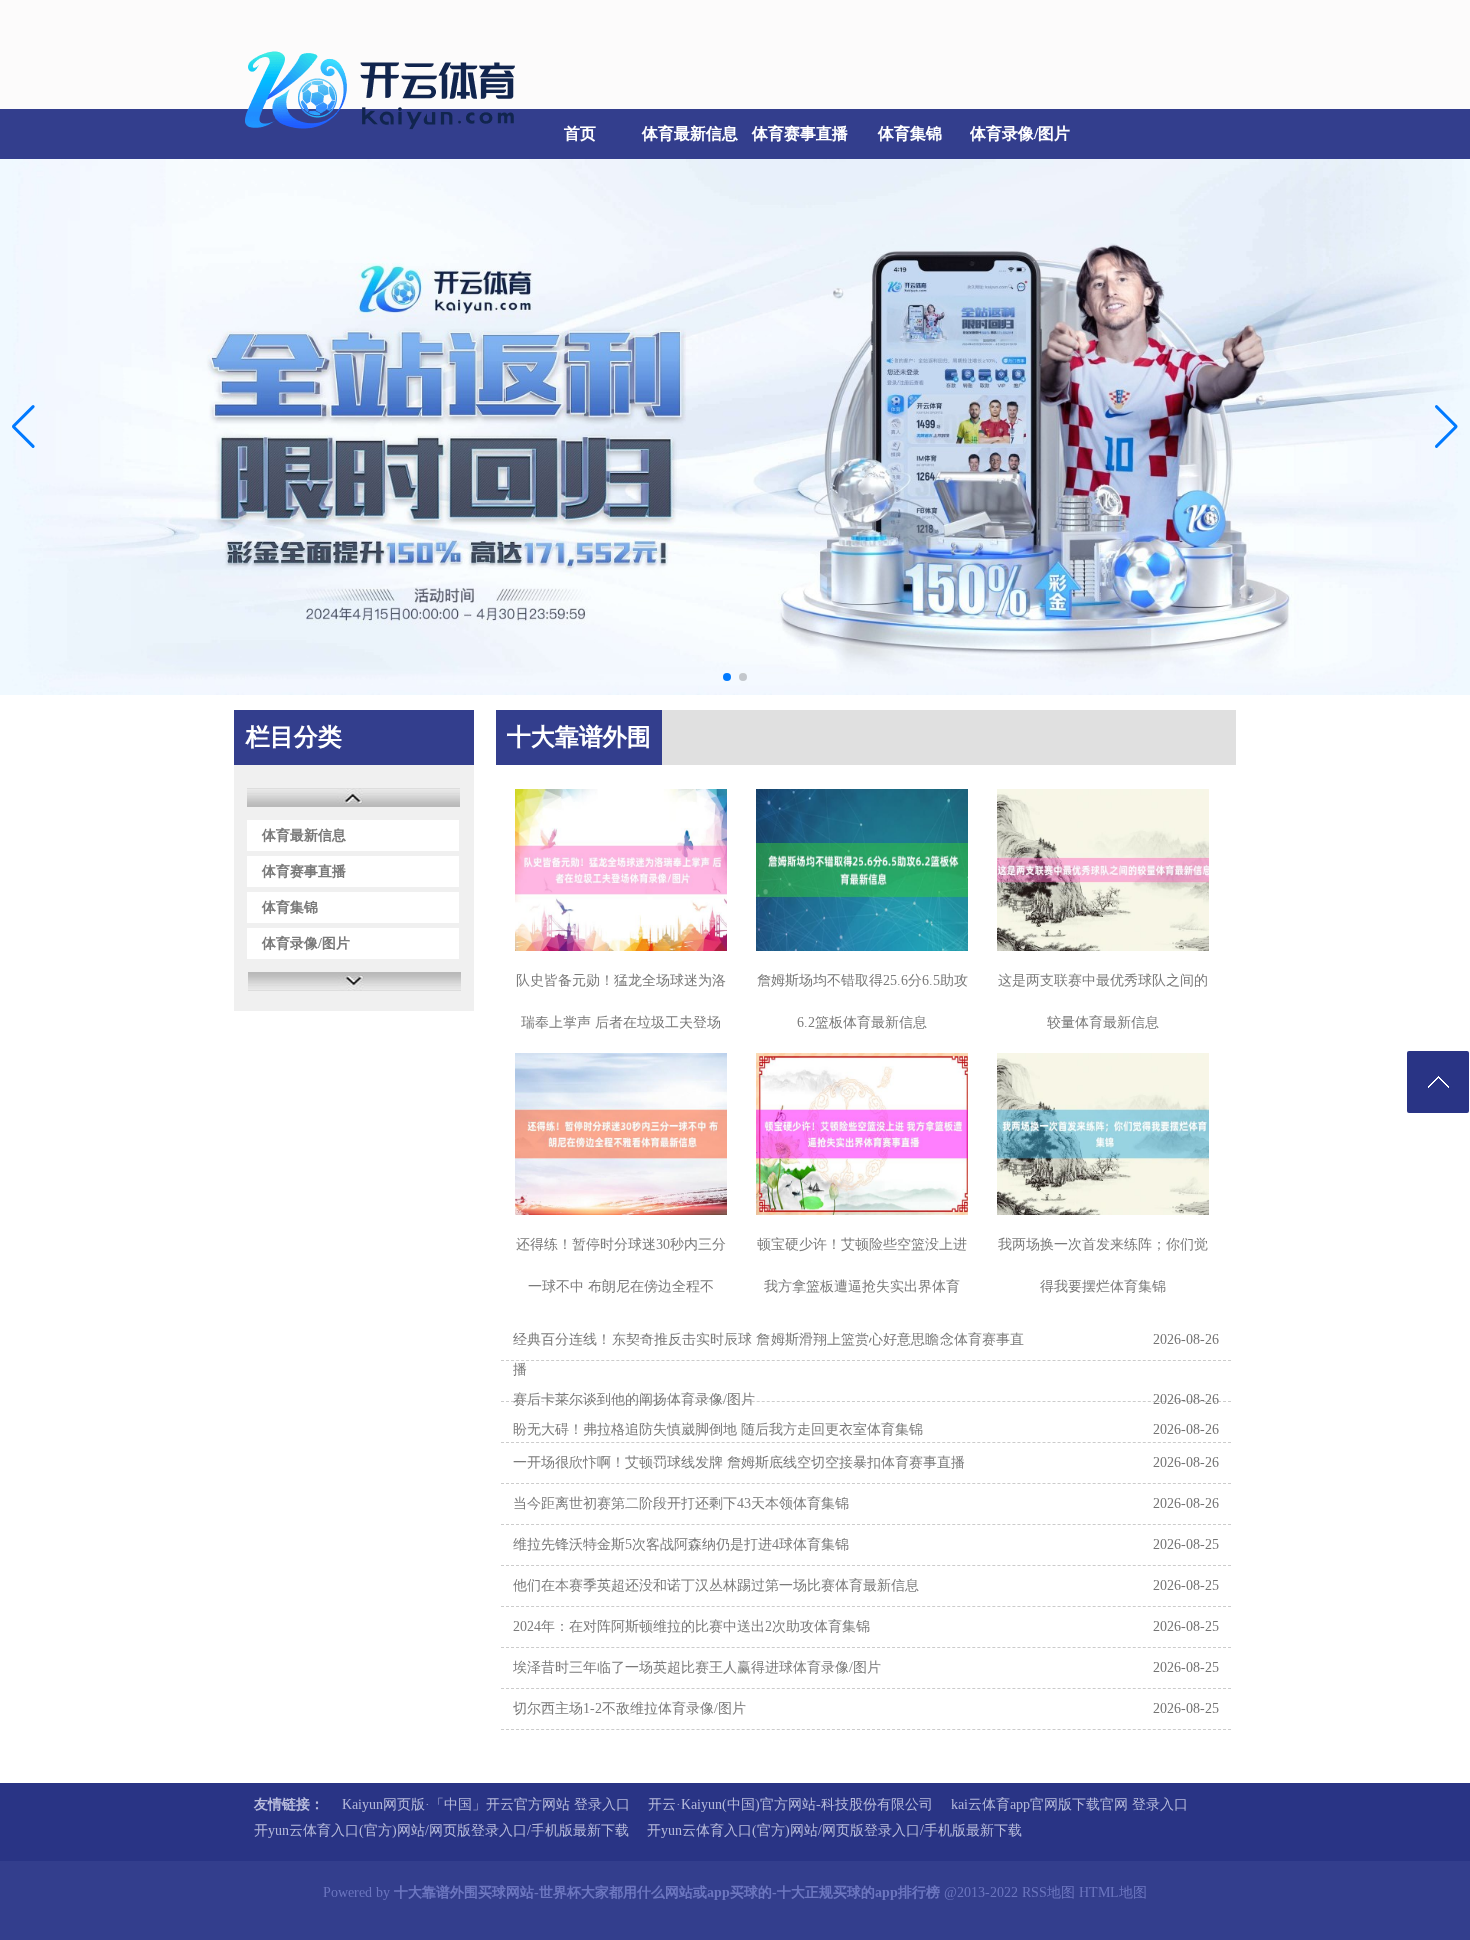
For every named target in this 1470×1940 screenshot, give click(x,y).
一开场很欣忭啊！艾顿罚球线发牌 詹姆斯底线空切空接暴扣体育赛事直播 (739, 1462)
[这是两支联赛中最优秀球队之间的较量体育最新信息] (1103, 870)
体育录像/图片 (1020, 133)
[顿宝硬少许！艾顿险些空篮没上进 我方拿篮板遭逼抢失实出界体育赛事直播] (862, 1134)
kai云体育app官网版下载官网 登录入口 (1069, 1804)
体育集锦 (910, 133)
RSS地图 (1048, 1892)
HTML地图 (1113, 1892)
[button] (1446, 427)
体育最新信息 (690, 133)
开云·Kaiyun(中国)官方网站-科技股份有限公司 (790, 1804)
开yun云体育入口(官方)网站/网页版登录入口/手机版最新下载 (441, 1830)
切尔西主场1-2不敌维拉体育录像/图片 (629, 1708)
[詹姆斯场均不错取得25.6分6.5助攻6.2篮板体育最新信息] (862, 870)
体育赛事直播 (800, 133)
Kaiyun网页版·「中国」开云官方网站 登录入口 (486, 1804)
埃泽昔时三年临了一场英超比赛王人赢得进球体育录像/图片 (697, 1667)
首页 (580, 133)
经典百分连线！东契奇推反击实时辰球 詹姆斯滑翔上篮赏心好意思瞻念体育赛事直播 (768, 1354)
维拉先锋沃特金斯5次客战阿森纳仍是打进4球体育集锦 (681, 1544)
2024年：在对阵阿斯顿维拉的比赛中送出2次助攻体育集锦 (691, 1626)
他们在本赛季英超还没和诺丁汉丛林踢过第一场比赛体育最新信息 (716, 1585)
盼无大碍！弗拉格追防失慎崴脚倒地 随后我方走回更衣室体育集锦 (718, 1429)
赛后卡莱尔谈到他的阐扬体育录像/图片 (634, 1399)
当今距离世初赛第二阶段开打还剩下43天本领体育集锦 (681, 1503)
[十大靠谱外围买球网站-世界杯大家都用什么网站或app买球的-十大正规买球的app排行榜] (385, 140)
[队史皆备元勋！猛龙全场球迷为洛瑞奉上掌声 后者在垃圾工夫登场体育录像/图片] (621, 870)
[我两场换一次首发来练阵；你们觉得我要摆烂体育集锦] (1103, 1134)
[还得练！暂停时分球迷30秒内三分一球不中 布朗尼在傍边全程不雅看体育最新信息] (621, 1134)
